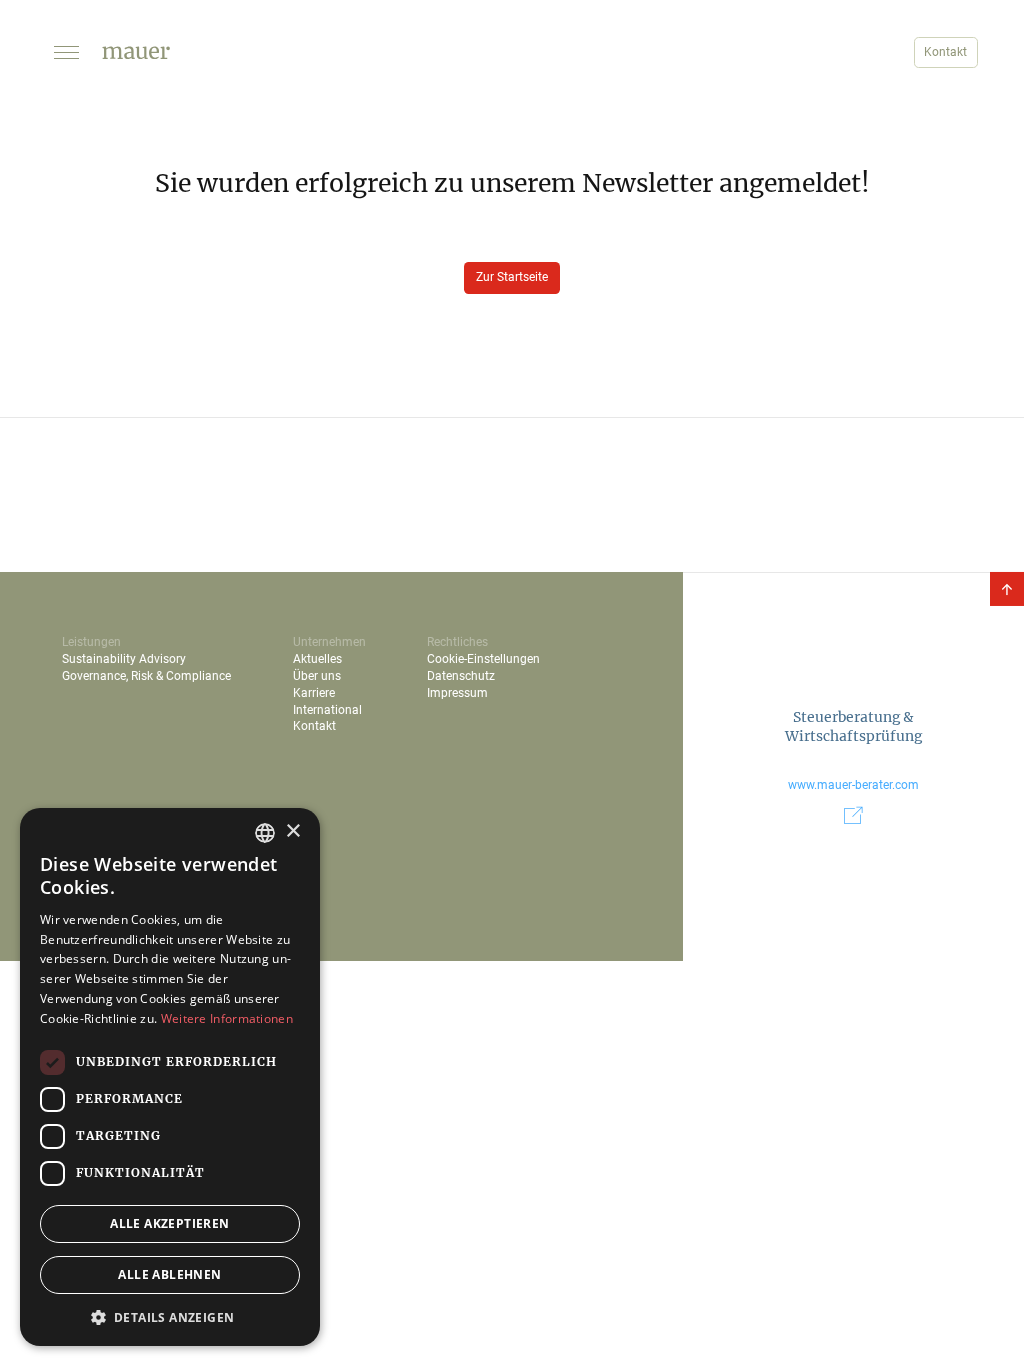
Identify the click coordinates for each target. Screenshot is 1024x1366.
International (327, 710)
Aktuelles (317, 659)
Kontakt (945, 52)
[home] (136, 53)
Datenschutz (461, 676)
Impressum (457, 693)
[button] (66, 52)
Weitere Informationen (227, 1018)
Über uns (317, 676)
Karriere (314, 693)
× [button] (292, 831)
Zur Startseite (512, 277)
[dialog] (170, 1077)
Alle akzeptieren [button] (169, 1223)
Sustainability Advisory (124, 659)
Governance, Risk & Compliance (146, 676)
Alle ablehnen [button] (169, 1274)
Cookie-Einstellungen (483, 659)
